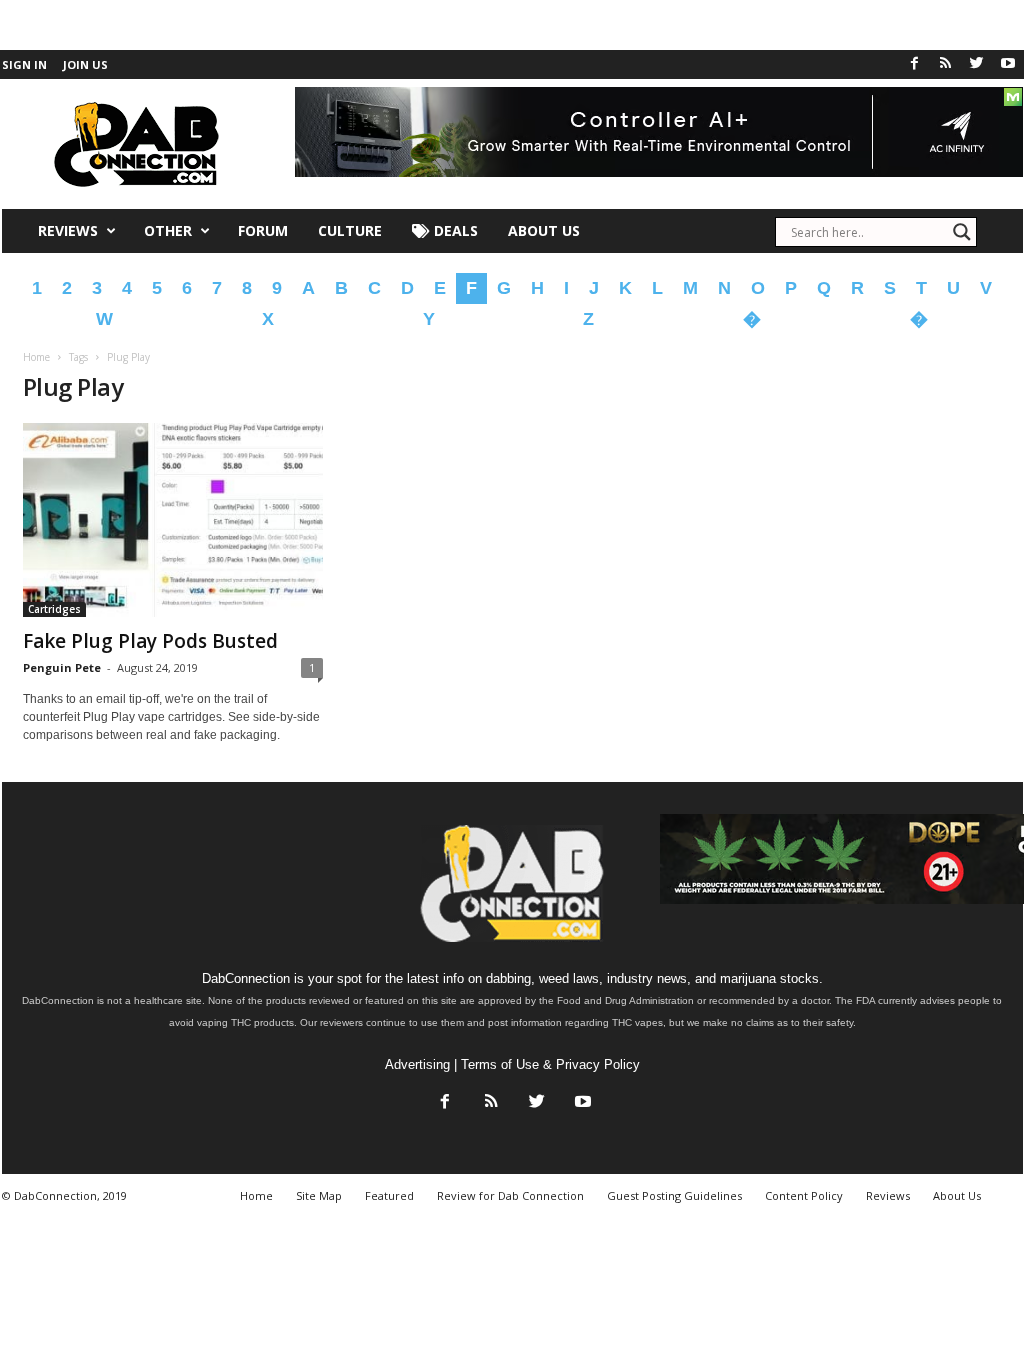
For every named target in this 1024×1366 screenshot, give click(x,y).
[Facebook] (915, 64)
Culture (350, 230)
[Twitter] (977, 64)
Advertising (417, 1064)
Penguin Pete (62, 667)
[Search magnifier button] (962, 232)
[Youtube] (1008, 64)
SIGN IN (24, 64)
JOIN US (85, 64)
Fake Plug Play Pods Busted (150, 641)
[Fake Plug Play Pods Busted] (173, 520)
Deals (454, 230)
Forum (263, 230)
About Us (544, 230)
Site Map (319, 1195)
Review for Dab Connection (510, 1195)
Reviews (68, 230)
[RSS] (946, 64)
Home (36, 357)
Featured (389, 1195)
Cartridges (54, 609)
